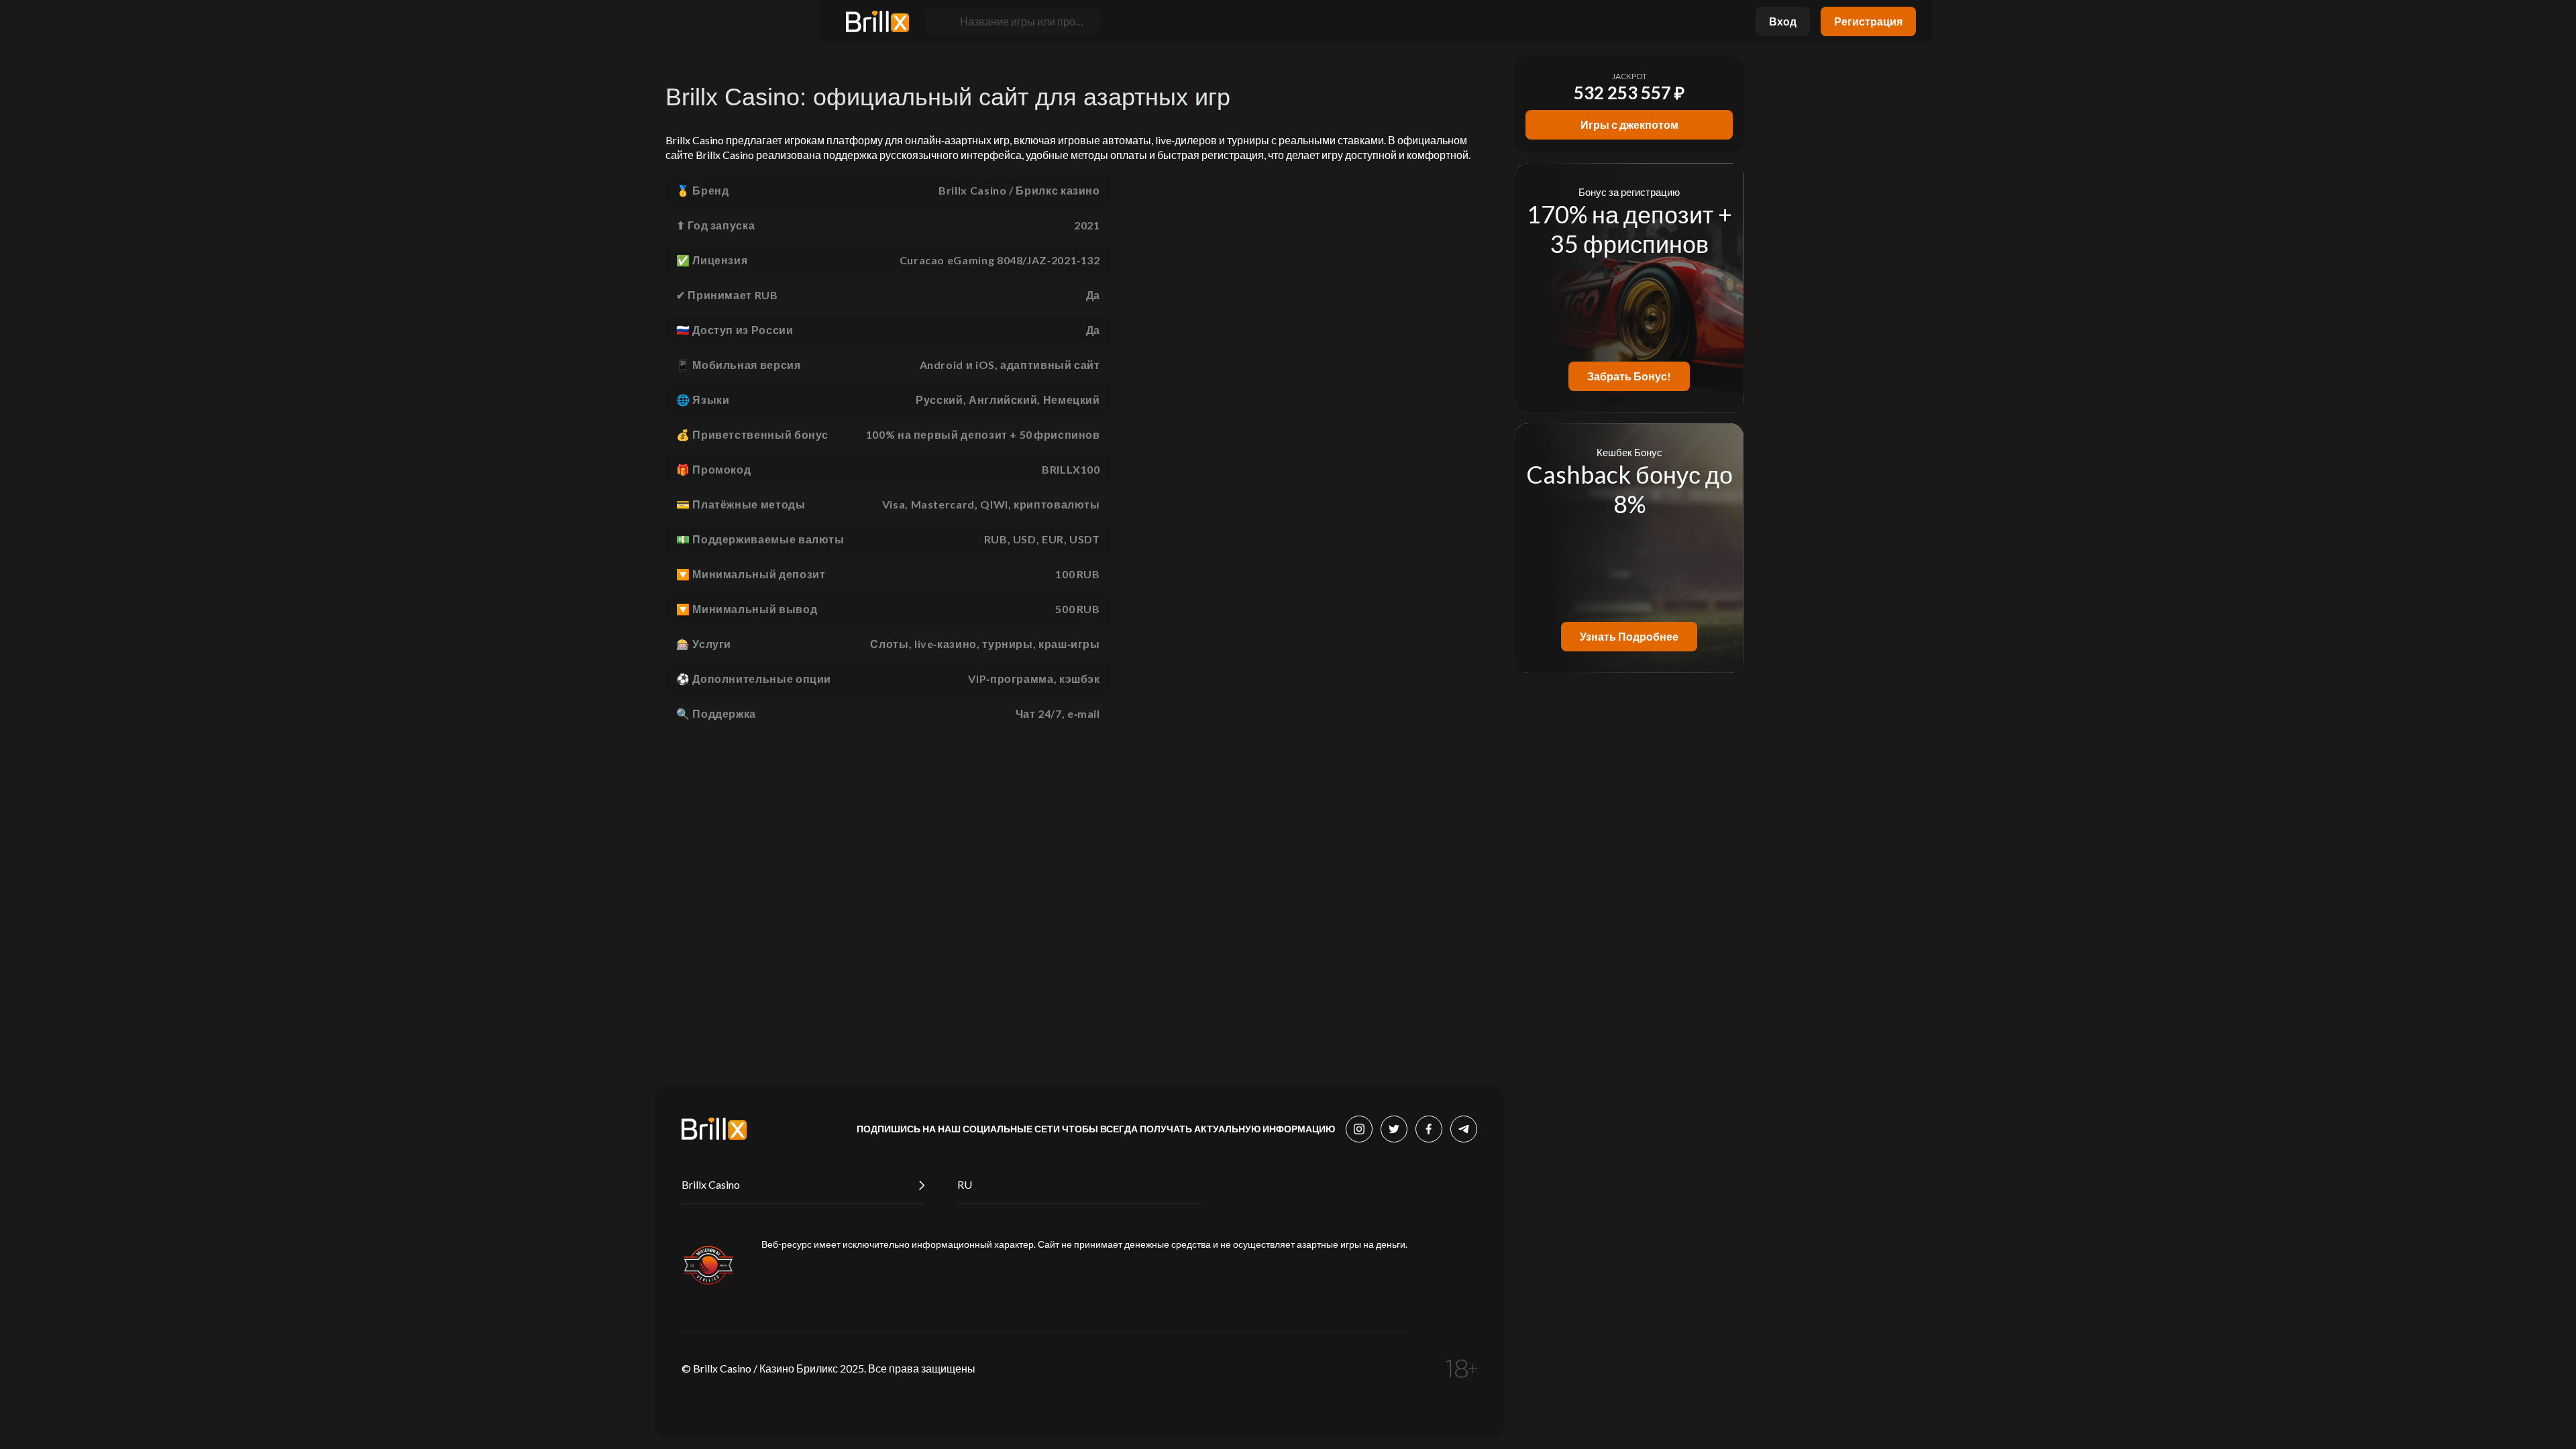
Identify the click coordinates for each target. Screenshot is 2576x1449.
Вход (1783, 21)
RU (965, 1184)
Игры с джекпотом (1629, 124)
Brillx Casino (711, 1184)
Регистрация (1868, 21)
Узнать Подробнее (1629, 636)
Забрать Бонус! (1629, 376)
